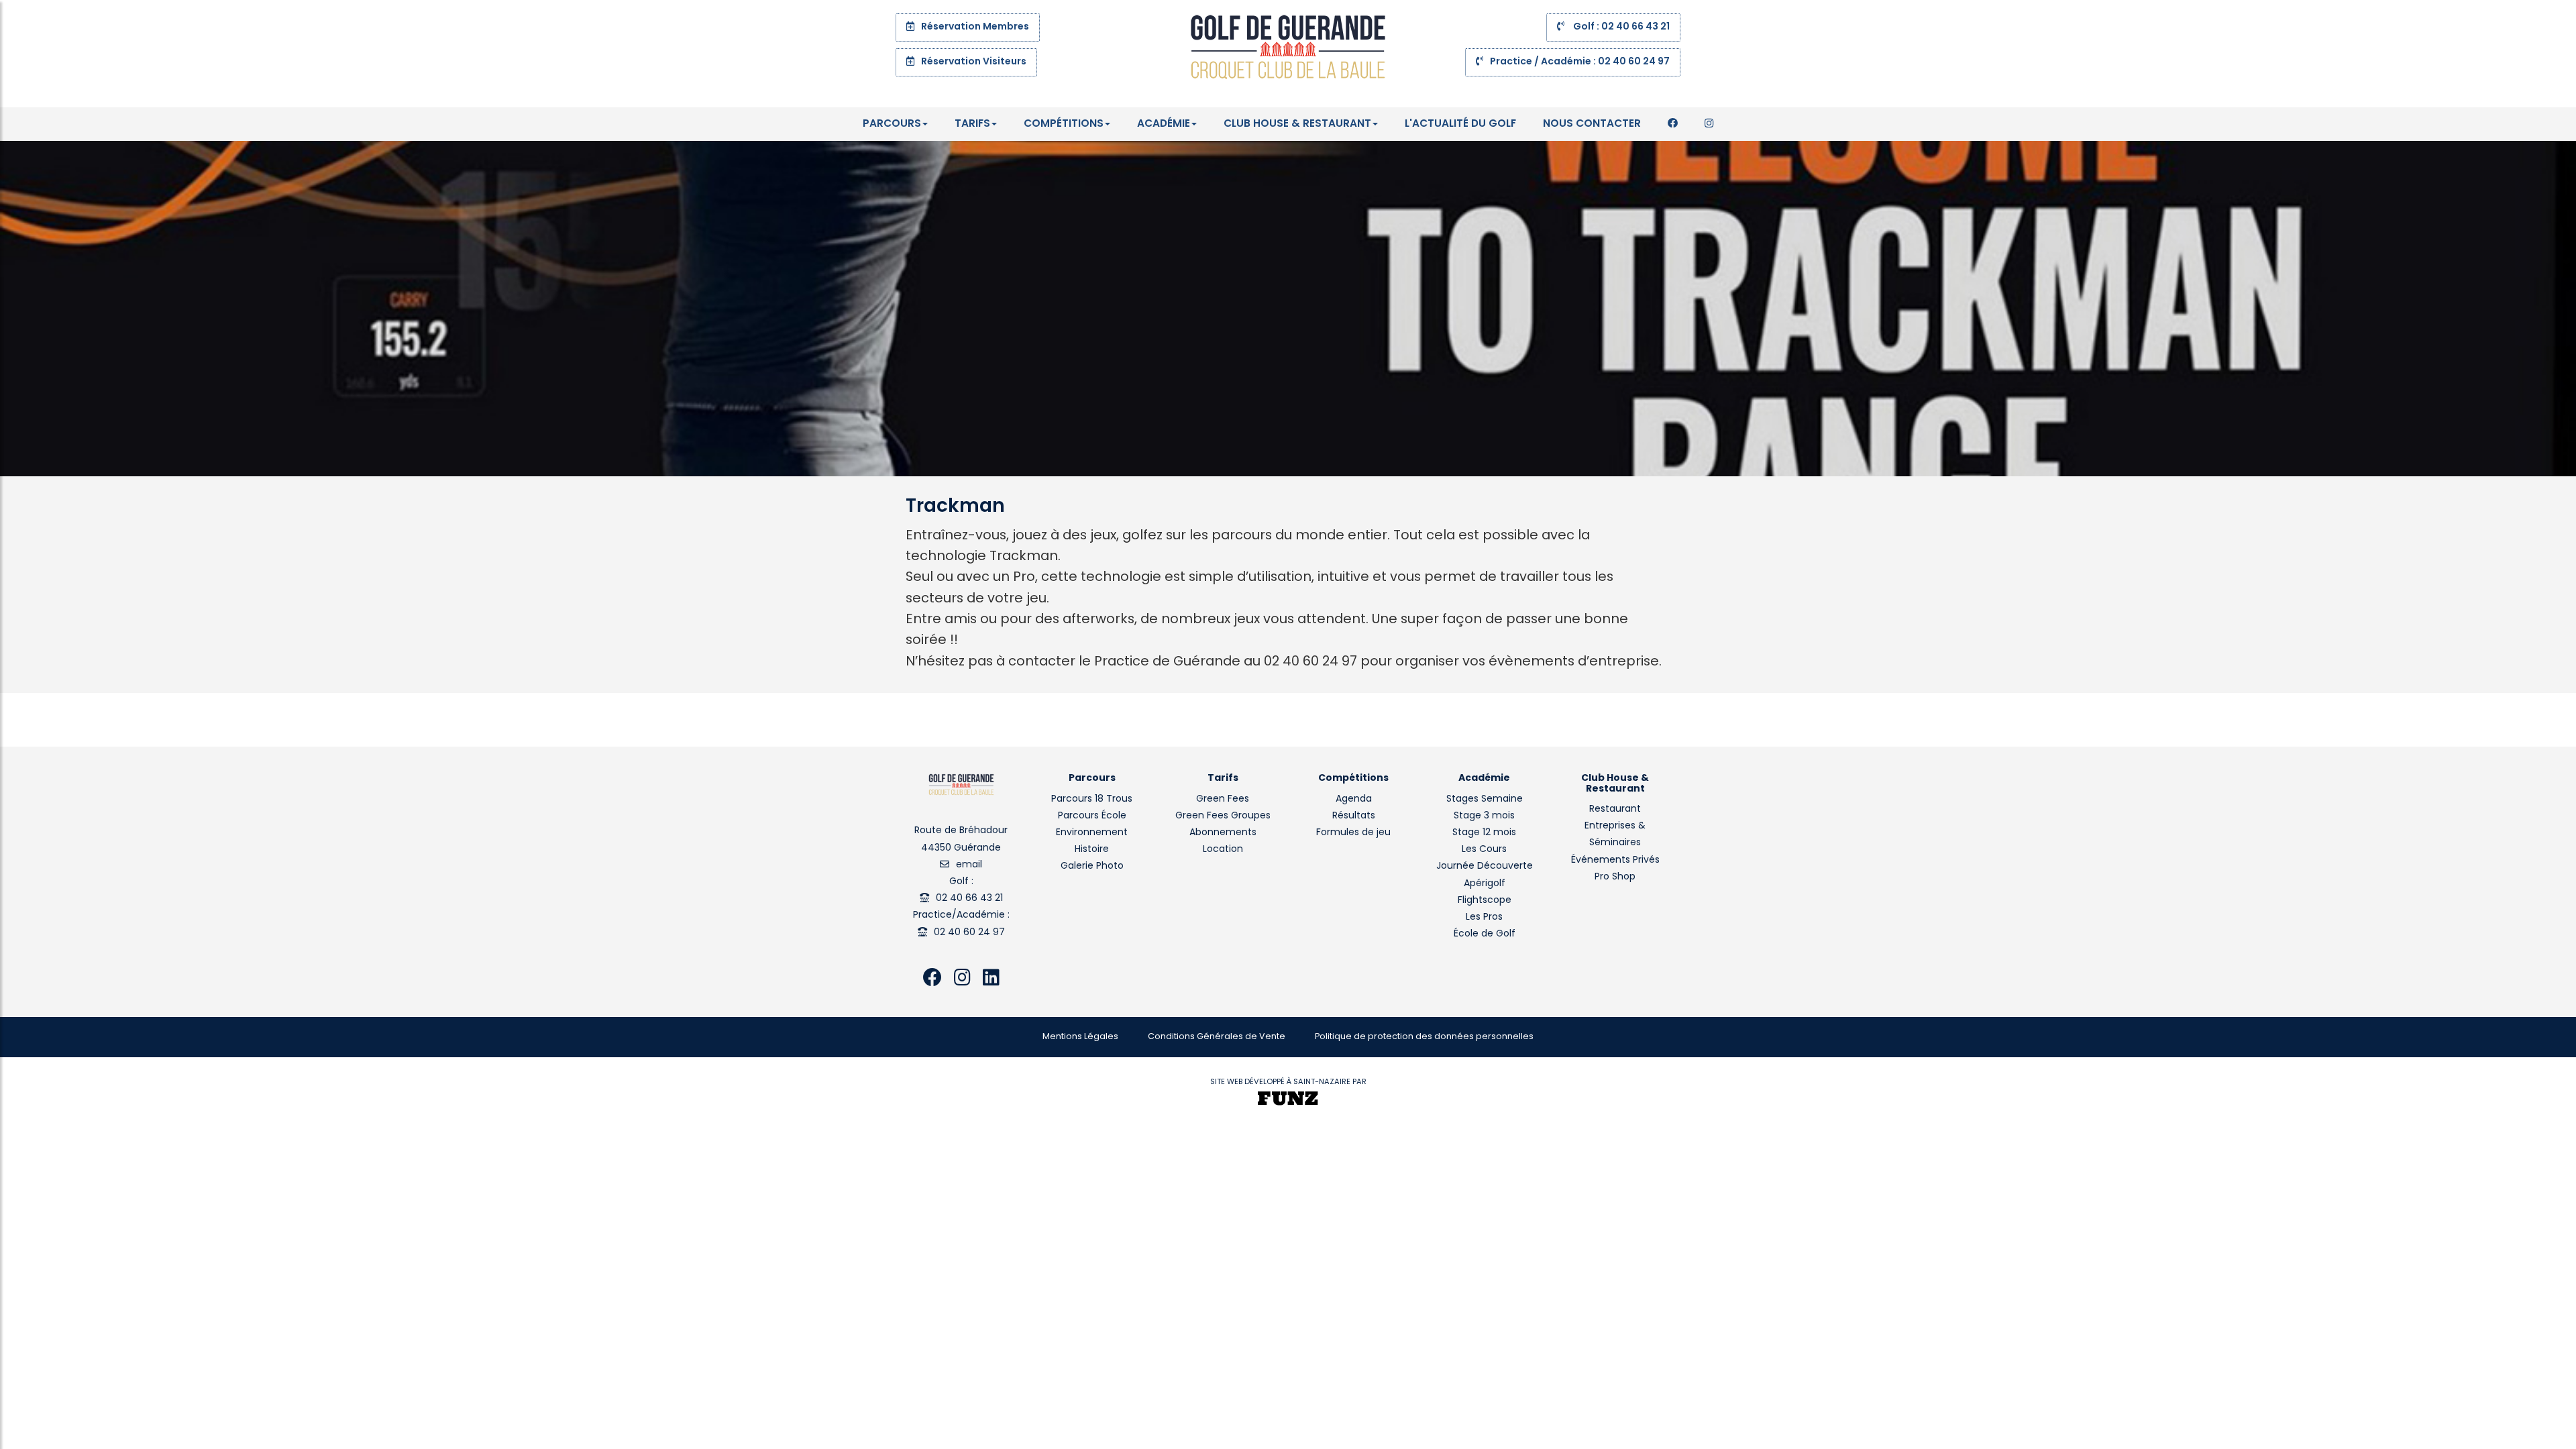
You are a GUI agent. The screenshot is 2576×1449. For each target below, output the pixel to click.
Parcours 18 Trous (1092, 799)
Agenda (1354, 799)
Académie (1164, 124)
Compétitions (1064, 124)
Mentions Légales (1080, 1037)
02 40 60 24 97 (969, 933)
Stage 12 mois (1484, 833)
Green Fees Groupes (1223, 816)
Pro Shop (1615, 877)
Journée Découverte (1485, 866)
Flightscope (1485, 901)
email (969, 865)
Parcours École (1092, 816)
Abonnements (1223, 833)
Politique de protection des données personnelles (1424, 1037)
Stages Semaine (1485, 799)
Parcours (892, 124)
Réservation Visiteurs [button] (974, 62)
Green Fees (1223, 799)
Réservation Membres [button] (975, 27)
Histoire (1092, 850)
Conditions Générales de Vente (1217, 1037)
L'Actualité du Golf (1460, 124)
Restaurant (1615, 809)
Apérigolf (1485, 884)
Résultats (1354, 816)
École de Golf (1485, 934)
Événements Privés (1615, 860)
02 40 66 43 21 (969, 899)
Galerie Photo (1092, 866)
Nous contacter (1592, 124)
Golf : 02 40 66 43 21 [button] (1620, 27)
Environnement (1092, 833)
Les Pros (1484, 917)
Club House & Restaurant (1297, 124)
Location (1223, 850)
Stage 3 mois (1484, 816)
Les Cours (1484, 850)
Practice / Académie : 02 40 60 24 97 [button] (1580, 62)
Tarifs (972, 124)
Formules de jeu (1353, 833)
